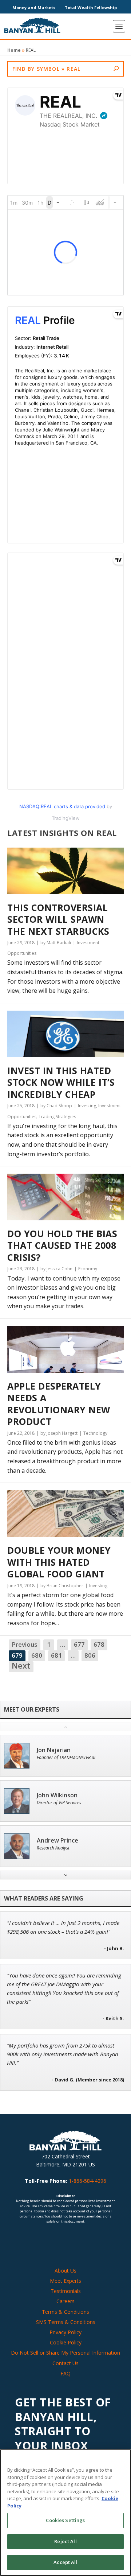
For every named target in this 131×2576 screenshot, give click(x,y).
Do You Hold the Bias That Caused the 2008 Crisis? (62, 1246)
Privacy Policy (65, 2332)
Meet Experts (65, 2281)
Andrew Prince (57, 1841)
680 (37, 1655)
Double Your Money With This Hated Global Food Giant (59, 1562)
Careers (65, 2301)
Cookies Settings (65, 2520)
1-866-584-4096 (88, 2181)
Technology (95, 1433)
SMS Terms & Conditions (66, 2322)
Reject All (65, 2541)
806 (90, 1655)
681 (56, 1655)
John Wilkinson (57, 1795)
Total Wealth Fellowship (91, 7)
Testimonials (66, 2291)
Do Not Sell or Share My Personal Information (65, 2353)
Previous (25, 1644)
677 (79, 1644)
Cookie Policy (66, 2342)
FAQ (65, 2373)
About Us (65, 2271)
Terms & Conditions (65, 2312)
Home (14, 50)
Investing (87, 1106)
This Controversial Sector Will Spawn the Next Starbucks (58, 919)
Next (21, 1666)
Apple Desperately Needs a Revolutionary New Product (59, 1404)
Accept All (65, 2562)
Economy (88, 1269)
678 (99, 1644)
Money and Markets (34, 7)
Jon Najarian (54, 1750)
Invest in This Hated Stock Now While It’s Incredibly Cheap (61, 1082)
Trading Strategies (57, 1117)
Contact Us (65, 2363)
